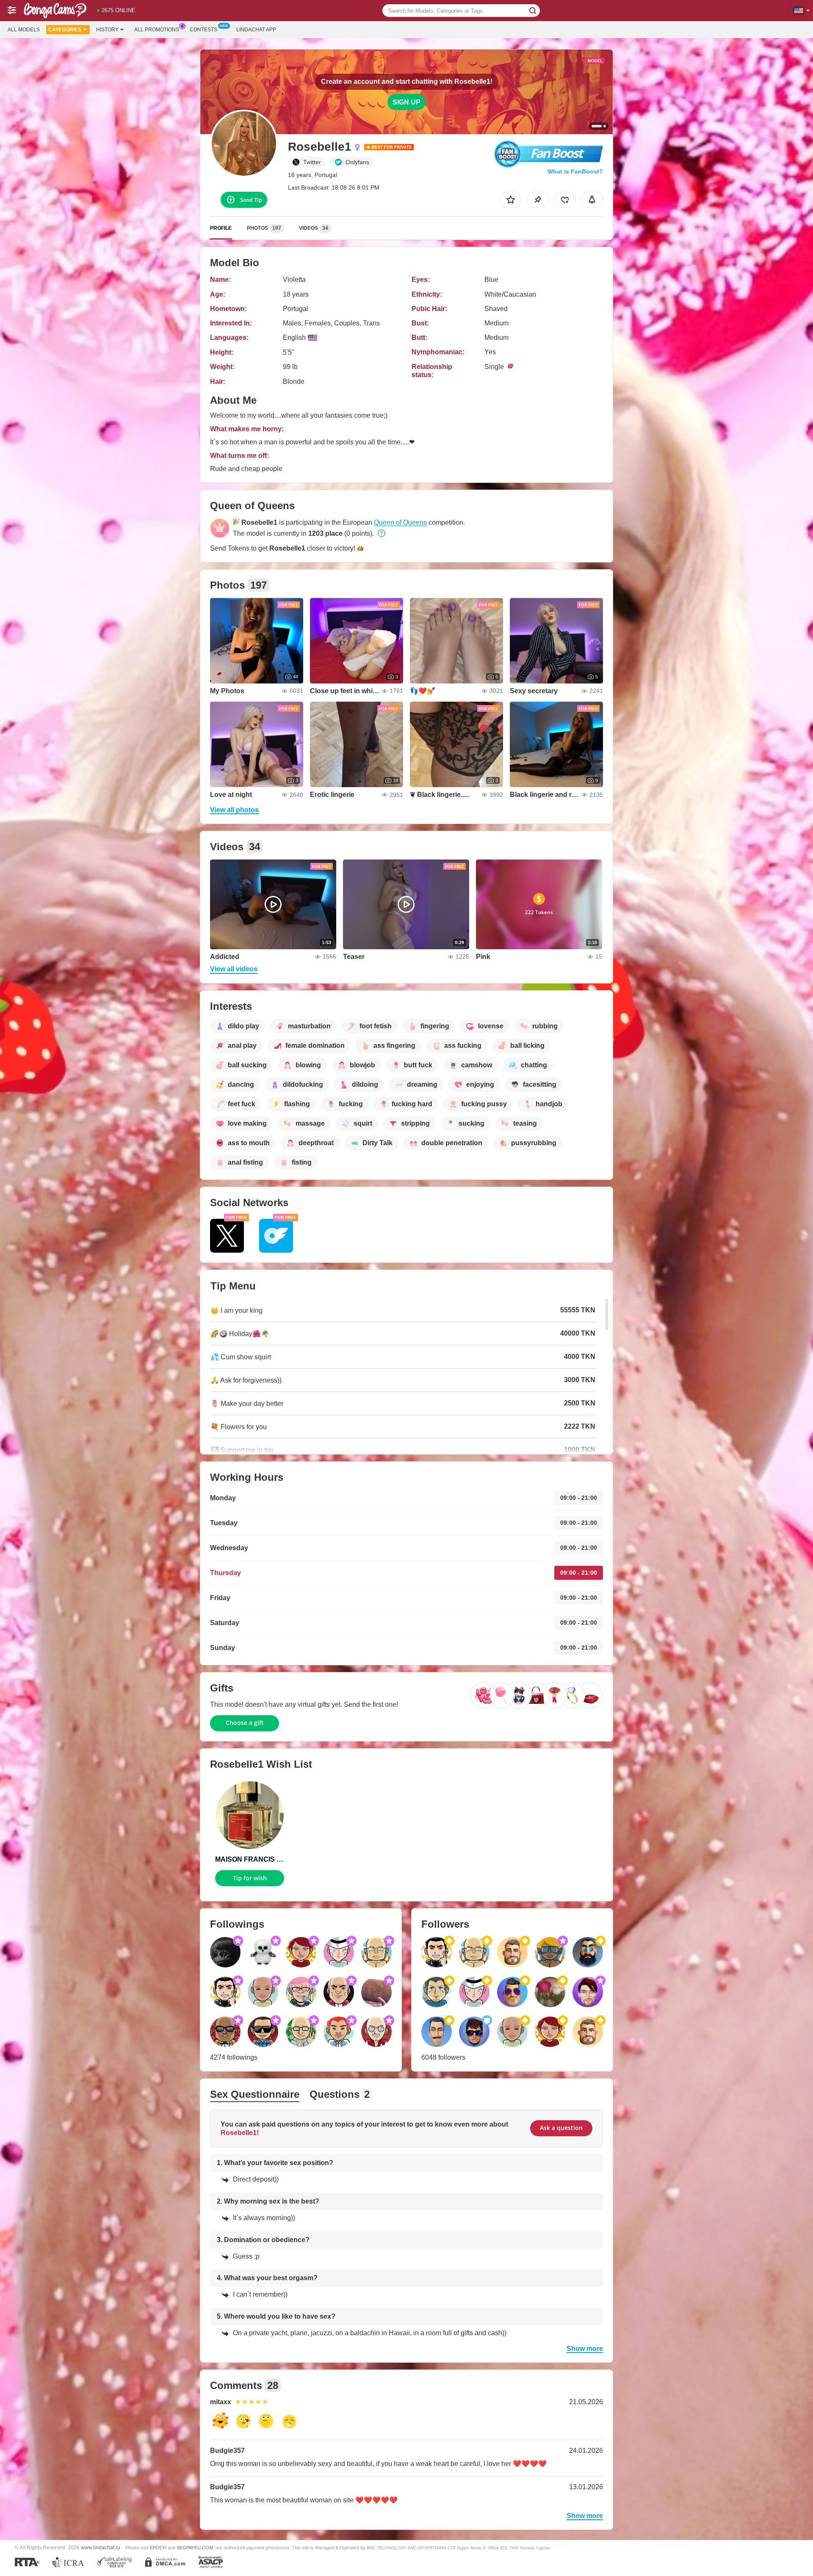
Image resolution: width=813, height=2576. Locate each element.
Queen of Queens (400, 522)
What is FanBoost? (575, 171)
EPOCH (158, 2548)
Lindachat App (256, 30)
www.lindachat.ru (101, 2547)
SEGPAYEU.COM (195, 2548)
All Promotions (157, 30)
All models (24, 30)
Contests (203, 30)
